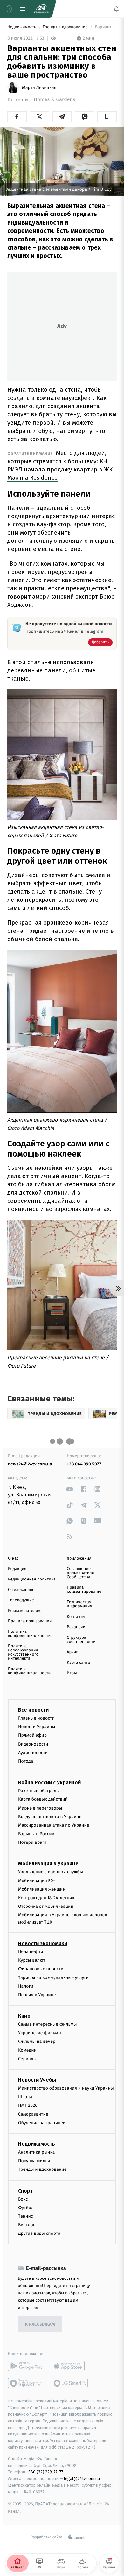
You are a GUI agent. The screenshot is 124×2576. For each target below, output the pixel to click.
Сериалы (27, 2058)
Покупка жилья (34, 2161)
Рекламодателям (24, 1611)
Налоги (26, 1986)
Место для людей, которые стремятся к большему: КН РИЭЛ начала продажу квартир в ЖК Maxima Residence (60, 465)
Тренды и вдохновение (66, 27)
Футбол (26, 2207)
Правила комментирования (85, 1590)
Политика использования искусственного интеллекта (23, 1652)
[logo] (41, 9)
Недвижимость (22, 27)
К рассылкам (40, 2324)
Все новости (33, 1710)
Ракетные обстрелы (39, 1791)
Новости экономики (43, 1943)
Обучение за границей (42, 2122)
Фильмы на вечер (37, 2041)
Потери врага (32, 1842)
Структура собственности (81, 1640)
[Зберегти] (107, 117)
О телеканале (21, 1590)
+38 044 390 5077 (84, 1464)
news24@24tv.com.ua (30, 1464)
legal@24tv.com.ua (82, 2479)
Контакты (76, 1617)
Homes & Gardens (54, 100)
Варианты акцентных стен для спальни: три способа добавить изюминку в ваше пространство (105, 27)
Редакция (17, 1569)
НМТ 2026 (28, 2105)
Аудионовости (33, 1752)
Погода (26, 1761)
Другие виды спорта (39, 2233)
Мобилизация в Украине (48, 1864)
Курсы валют (32, 1960)
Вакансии (76, 1627)
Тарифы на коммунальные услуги (53, 1977)
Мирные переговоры (40, 1808)
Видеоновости (33, 1744)
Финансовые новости (41, 1969)
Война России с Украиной (49, 1782)
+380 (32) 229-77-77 (45, 2472)
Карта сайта (78, 1663)
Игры (72, 1673)
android (27, 2366)
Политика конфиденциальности (29, 1634)
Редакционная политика (32, 1579)
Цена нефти (31, 1951)
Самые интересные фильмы (47, 2024)
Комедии (27, 2050)
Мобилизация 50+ (37, 1880)
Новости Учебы (37, 2080)
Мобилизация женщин (42, 1889)
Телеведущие (21, 1600)
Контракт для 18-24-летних (46, 1898)
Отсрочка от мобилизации (46, 1906)
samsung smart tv (70, 2383)
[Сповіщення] (116, 9)
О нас (13, 1558)
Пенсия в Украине (37, 1994)
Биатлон (27, 2225)
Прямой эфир (32, 1735)
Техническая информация (79, 1604)
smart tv (27, 2383)
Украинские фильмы (40, 2033)
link (70, 1489)
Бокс (23, 2199)
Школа (25, 2097)
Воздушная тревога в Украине (50, 1816)
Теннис (26, 2216)
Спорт (25, 2191)
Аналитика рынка (37, 2152)
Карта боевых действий (43, 1799)
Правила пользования (30, 1621)
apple (70, 2366)
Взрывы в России (36, 1834)
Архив (73, 1652)
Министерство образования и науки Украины (66, 2088)
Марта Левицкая (39, 88)
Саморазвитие (33, 2114)
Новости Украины (37, 1727)
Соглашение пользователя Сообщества (80, 1573)
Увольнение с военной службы (51, 1872)
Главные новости (36, 1718)
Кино (24, 2016)
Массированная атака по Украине (54, 1825)
